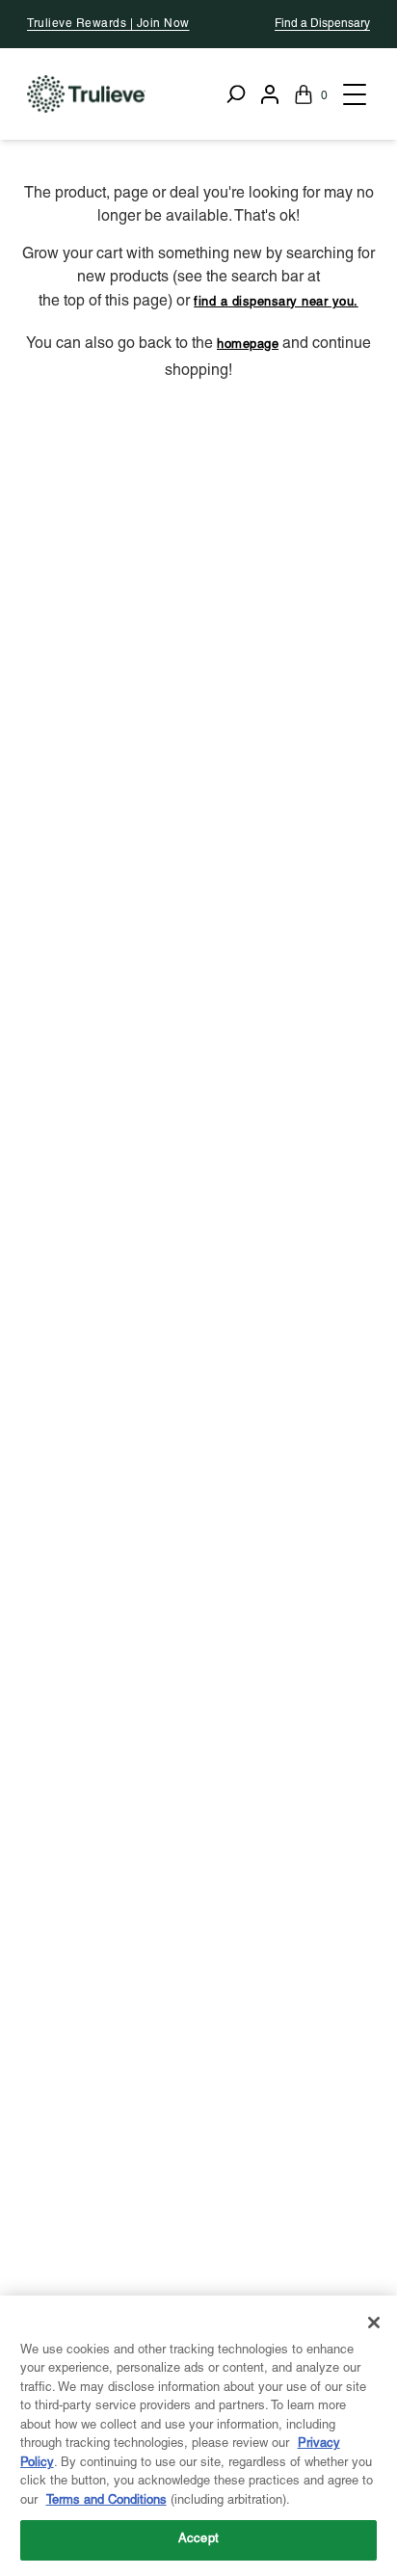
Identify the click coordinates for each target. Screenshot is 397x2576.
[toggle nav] (353, 94)
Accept (198, 2539)
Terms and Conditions (106, 2501)
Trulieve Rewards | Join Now (108, 24)
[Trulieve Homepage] (86, 94)
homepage (248, 345)
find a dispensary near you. (276, 303)
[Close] (374, 2323)
